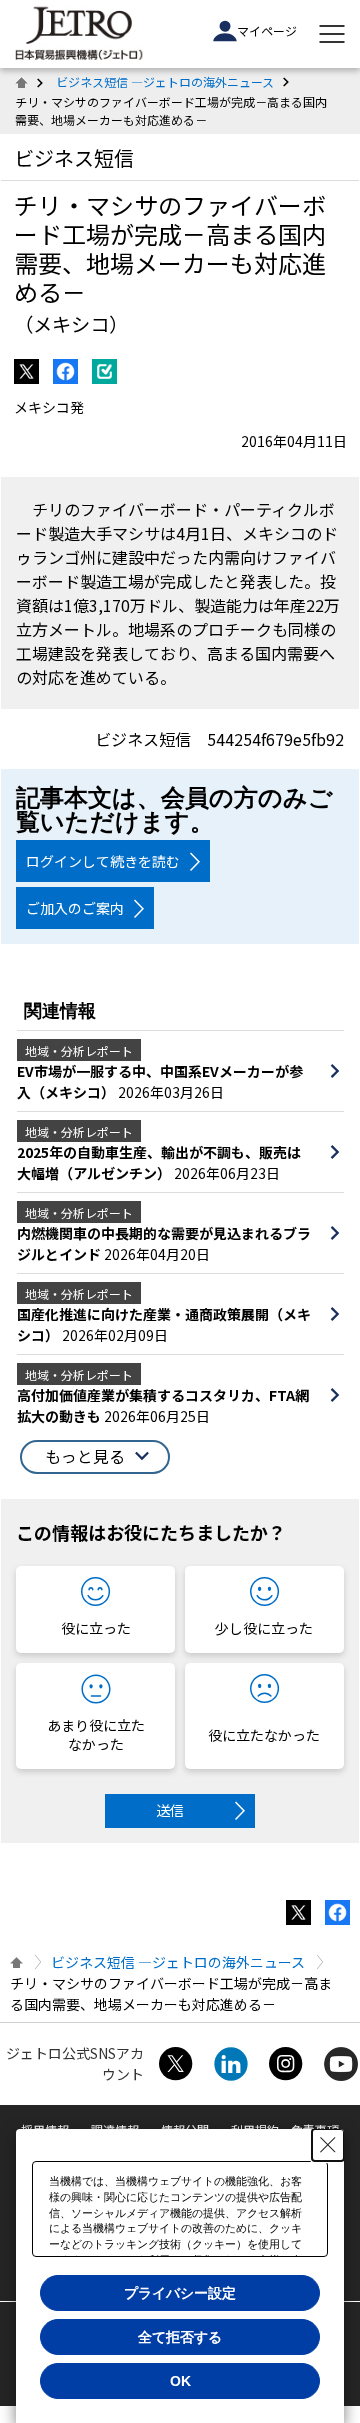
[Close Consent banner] (328, 2145)
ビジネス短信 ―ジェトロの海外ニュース (165, 81)
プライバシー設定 (180, 2293)
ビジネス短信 (74, 157)
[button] (95, 1457)
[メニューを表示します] (332, 34)
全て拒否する (180, 2337)
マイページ (267, 30)
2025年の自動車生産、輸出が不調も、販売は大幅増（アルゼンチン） (159, 1162)
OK (180, 2381)
